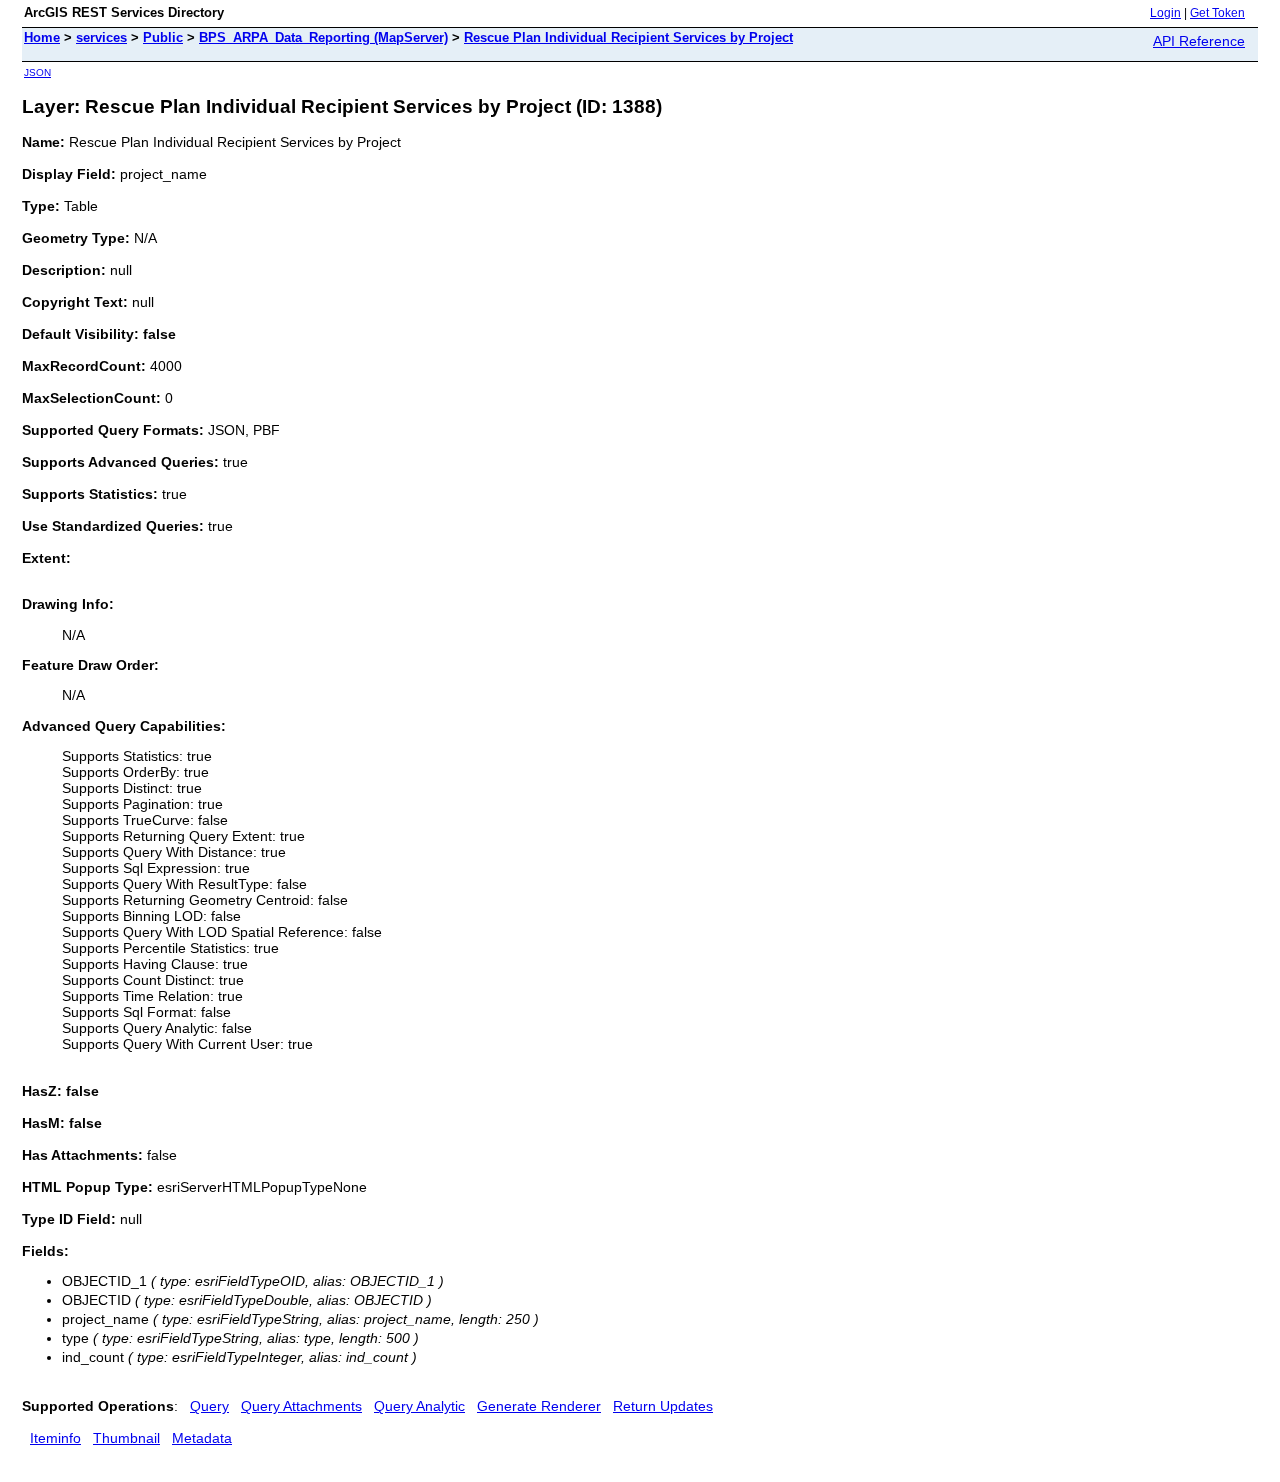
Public (163, 37)
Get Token (1217, 13)
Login (1165, 13)
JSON (37, 72)
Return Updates (663, 1406)
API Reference (1199, 41)
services (101, 37)
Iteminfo (55, 1438)
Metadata (202, 1438)
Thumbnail (126, 1438)
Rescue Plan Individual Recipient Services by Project (628, 37)
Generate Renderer (539, 1406)
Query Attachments (301, 1406)
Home (42, 37)
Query (209, 1406)
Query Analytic (419, 1406)
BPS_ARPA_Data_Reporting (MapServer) (323, 37)
